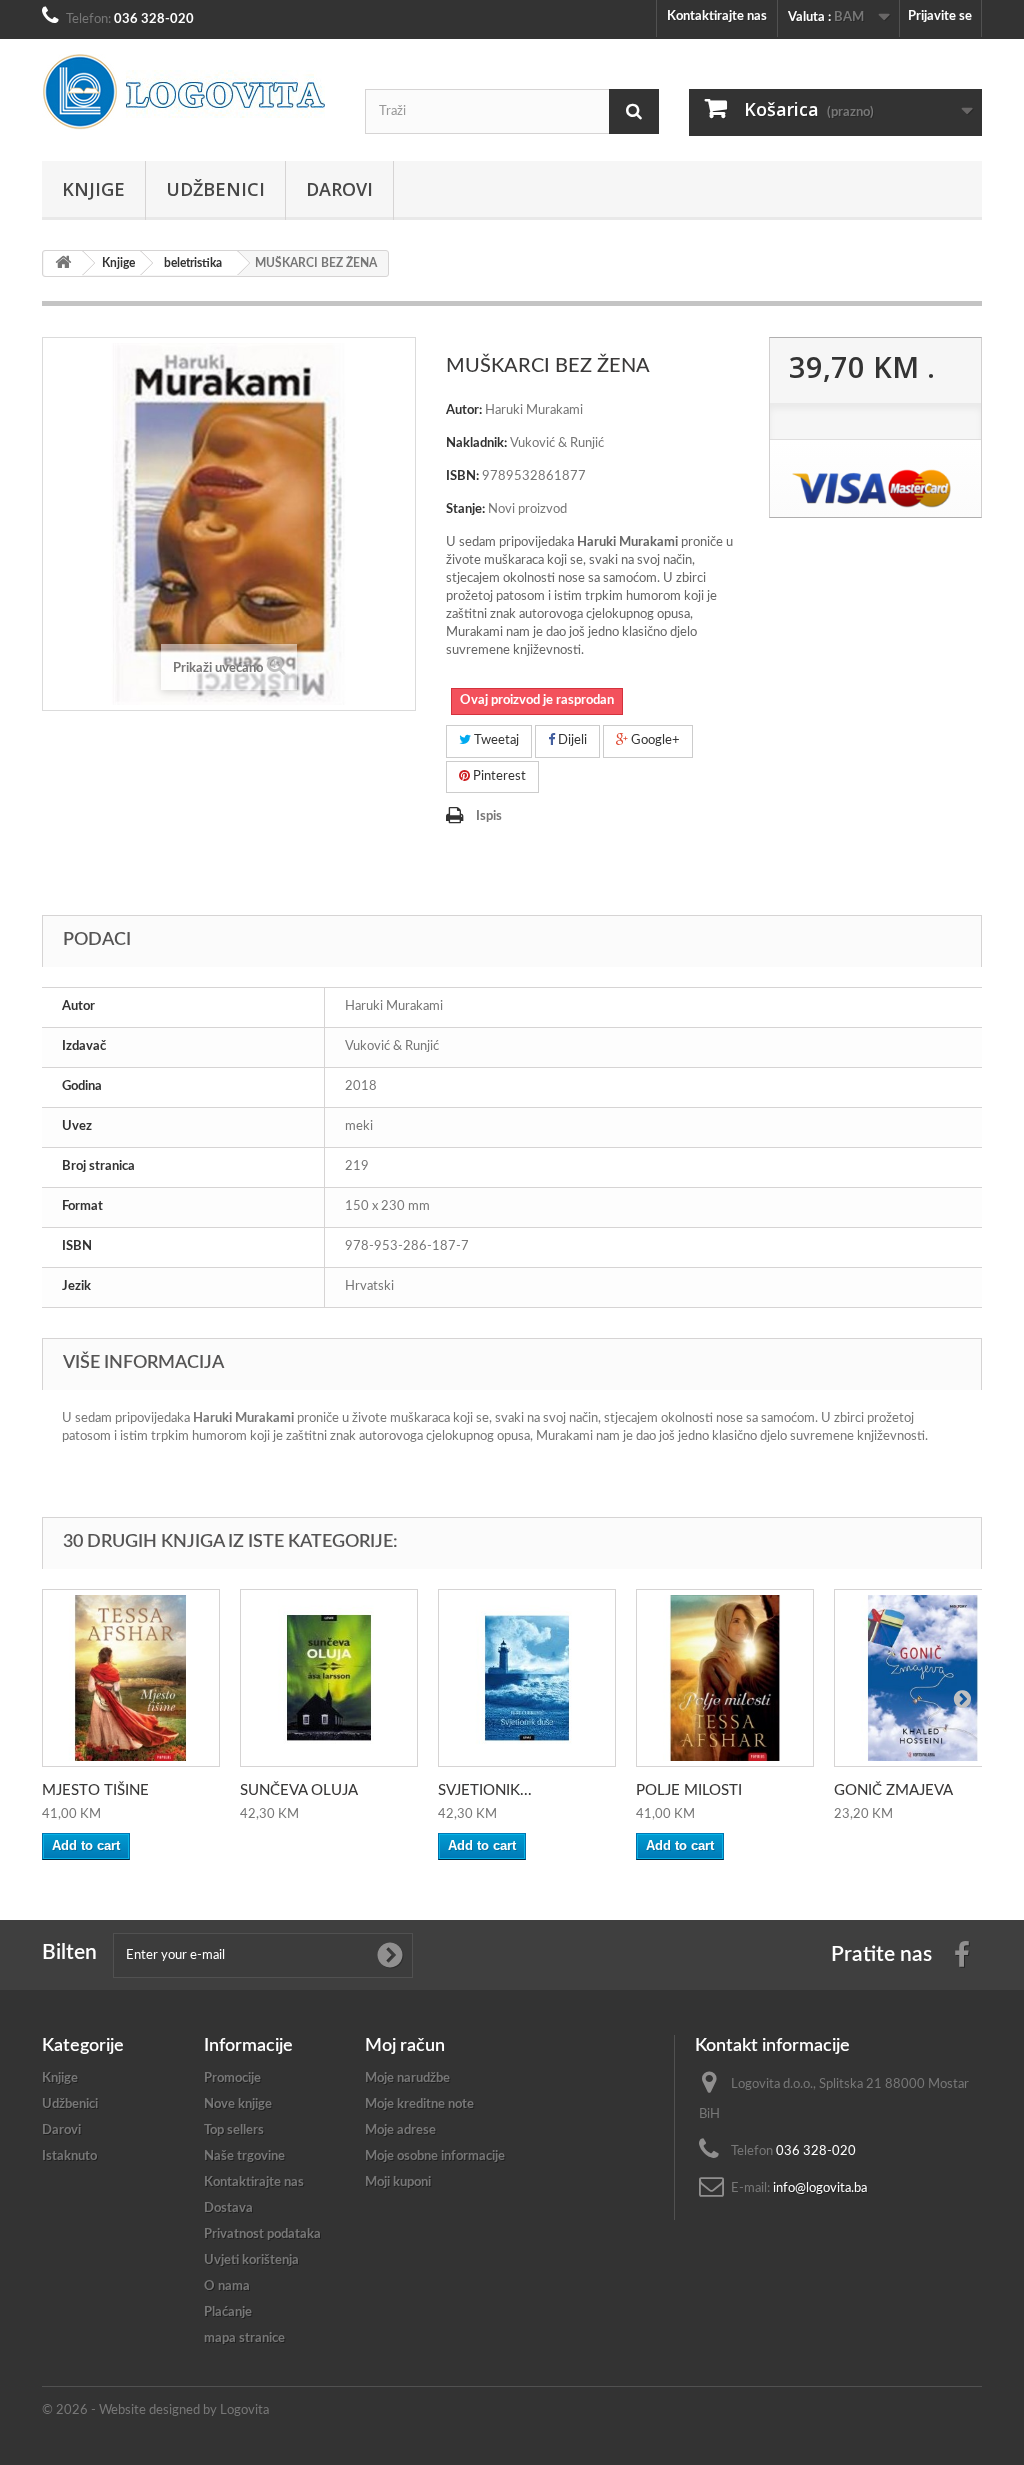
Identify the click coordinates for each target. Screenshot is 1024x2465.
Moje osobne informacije (435, 2156)
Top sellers (234, 2130)
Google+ (654, 740)
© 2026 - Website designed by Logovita (155, 2410)
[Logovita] (188, 92)
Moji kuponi (398, 2182)
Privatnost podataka (262, 2234)
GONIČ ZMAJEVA (893, 1790)
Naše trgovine (244, 2156)
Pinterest (498, 776)
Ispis (489, 816)
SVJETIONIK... (485, 1790)
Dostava (228, 2208)
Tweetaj (495, 740)
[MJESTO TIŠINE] (131, 1678)
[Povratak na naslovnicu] (63, 263)
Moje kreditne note (419, 2104)
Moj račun (405, 2046)
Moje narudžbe (407, 2078)
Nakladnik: (476, 443)
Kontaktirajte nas (717, 16)
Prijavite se (940, 16)
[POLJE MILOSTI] (725, 1678)
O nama (227, 2286)
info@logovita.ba (820, 2188)
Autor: (464, 410)
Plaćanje (228, 2312)
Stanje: (465, 509)
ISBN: (462, 476)
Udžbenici (215, 189)
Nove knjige (238, 2104)
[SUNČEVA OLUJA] (329, 1678)
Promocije (232, 2078)
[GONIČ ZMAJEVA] (923, 1678)
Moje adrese (400, 2130)
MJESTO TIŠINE (95, 1790)
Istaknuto (69, 2156)
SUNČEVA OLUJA (299, 1790)
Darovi (339, 189)
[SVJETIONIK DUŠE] (527, 1678)
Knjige (93, 189)
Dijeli (571, 740)
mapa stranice (244, 2338)
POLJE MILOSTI (689, 1790)
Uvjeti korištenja (251, 2260)
